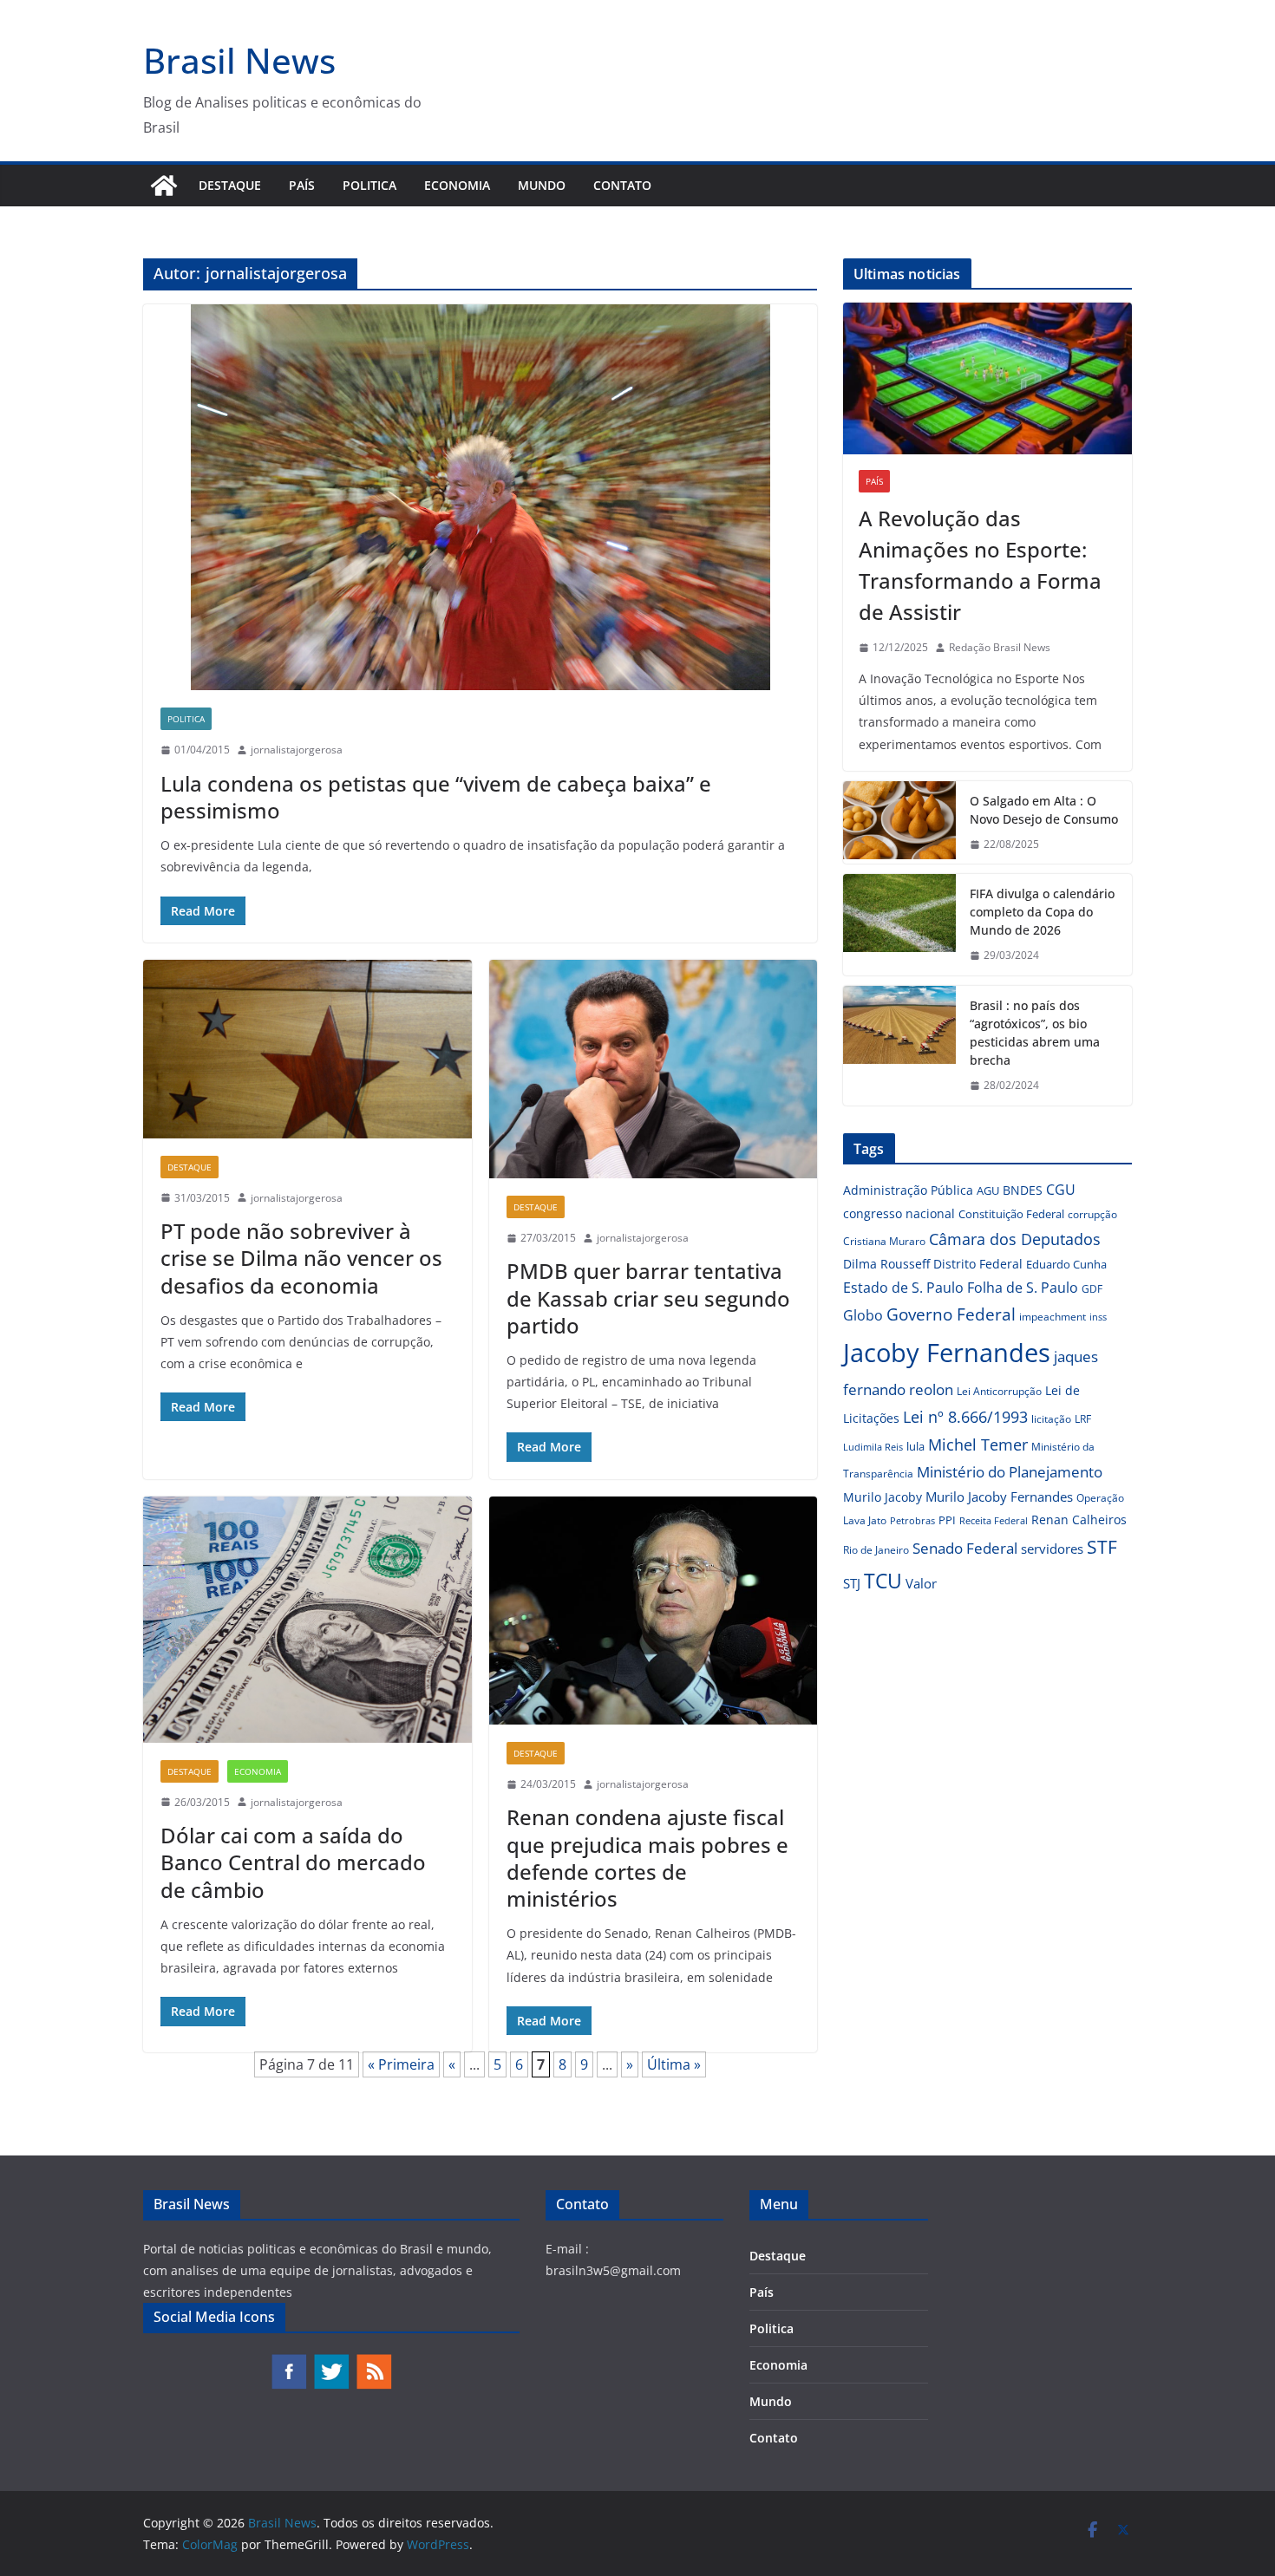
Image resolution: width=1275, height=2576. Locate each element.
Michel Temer (978, 1445)
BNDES (1023, 1190)
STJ (852, 1583)
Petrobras (912, 1520)
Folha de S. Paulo (1023, 1288)
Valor (921, 1583)
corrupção (1092, 1214)
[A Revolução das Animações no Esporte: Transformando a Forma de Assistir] (987, 378)
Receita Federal (994, 1520)
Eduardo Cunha (1066, 1264)
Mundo (542, 185)
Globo (863, 1315)
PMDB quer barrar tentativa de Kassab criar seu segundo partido (648, 1298)
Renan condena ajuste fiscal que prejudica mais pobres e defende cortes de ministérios (647, 1858)
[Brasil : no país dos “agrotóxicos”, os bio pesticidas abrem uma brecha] (899, 1046)
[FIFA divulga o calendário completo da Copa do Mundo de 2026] (899, 925)
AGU (988, 1190)
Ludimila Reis (873, 1447)
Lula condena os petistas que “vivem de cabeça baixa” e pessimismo (436, 797)
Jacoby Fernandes (947, 1353)
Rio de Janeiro (876, 1549)
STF (1102, 1547)
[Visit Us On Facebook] (288, 2361)
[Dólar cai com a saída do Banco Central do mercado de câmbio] (307, 1620)
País (302, 185)
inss (1098, 1317)
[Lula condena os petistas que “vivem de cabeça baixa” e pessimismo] (480, 497)
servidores (1052, 1549)
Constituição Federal (1011, 1214)
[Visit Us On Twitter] (331, 2361)
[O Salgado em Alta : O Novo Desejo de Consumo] (899, 823)
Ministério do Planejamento (1010, 1472)
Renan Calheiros (1079, 1520)
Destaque (230, 185)
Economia (457, 185)
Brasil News (239, 60)
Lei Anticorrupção (999, 1391)
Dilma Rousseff (886, 1264)
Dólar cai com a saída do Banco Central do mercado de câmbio (293, 1862)
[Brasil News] (164, 186)
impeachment (1053, 1317)
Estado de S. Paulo (903, 1288)
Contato (622, 185)
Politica (369, 185)
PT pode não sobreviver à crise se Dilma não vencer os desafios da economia (301, 1258)
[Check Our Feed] (373, 2361)
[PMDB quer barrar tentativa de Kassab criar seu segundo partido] (654, 1069)
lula (915, 1446)
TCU (883, 1581)
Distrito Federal (978, 1264)
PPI (947, 1520)
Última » (674, 2064)
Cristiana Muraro (884, 1241)
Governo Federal (951, 1314)
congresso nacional (899, 1213)
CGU (1061, 1190)
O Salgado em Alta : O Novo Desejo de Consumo (1044, 810)
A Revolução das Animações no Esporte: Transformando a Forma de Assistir (980, 565)
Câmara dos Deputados (1015, 1239)
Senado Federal (965, 1548)
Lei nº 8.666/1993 (965, 1417)
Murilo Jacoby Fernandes (999, 1497)
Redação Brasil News (1000, 647)
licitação (1051, 1419)
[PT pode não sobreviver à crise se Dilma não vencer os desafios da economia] (307, 1049)
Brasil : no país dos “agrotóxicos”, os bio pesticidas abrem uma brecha (1035, 1033)
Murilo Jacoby (883, 1497)
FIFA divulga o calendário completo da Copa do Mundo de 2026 (1042, 912)
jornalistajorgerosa (297, 750)
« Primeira (401, 2064)
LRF (1083, 1419)
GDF (1092, 1289)
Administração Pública (908, 1190)
